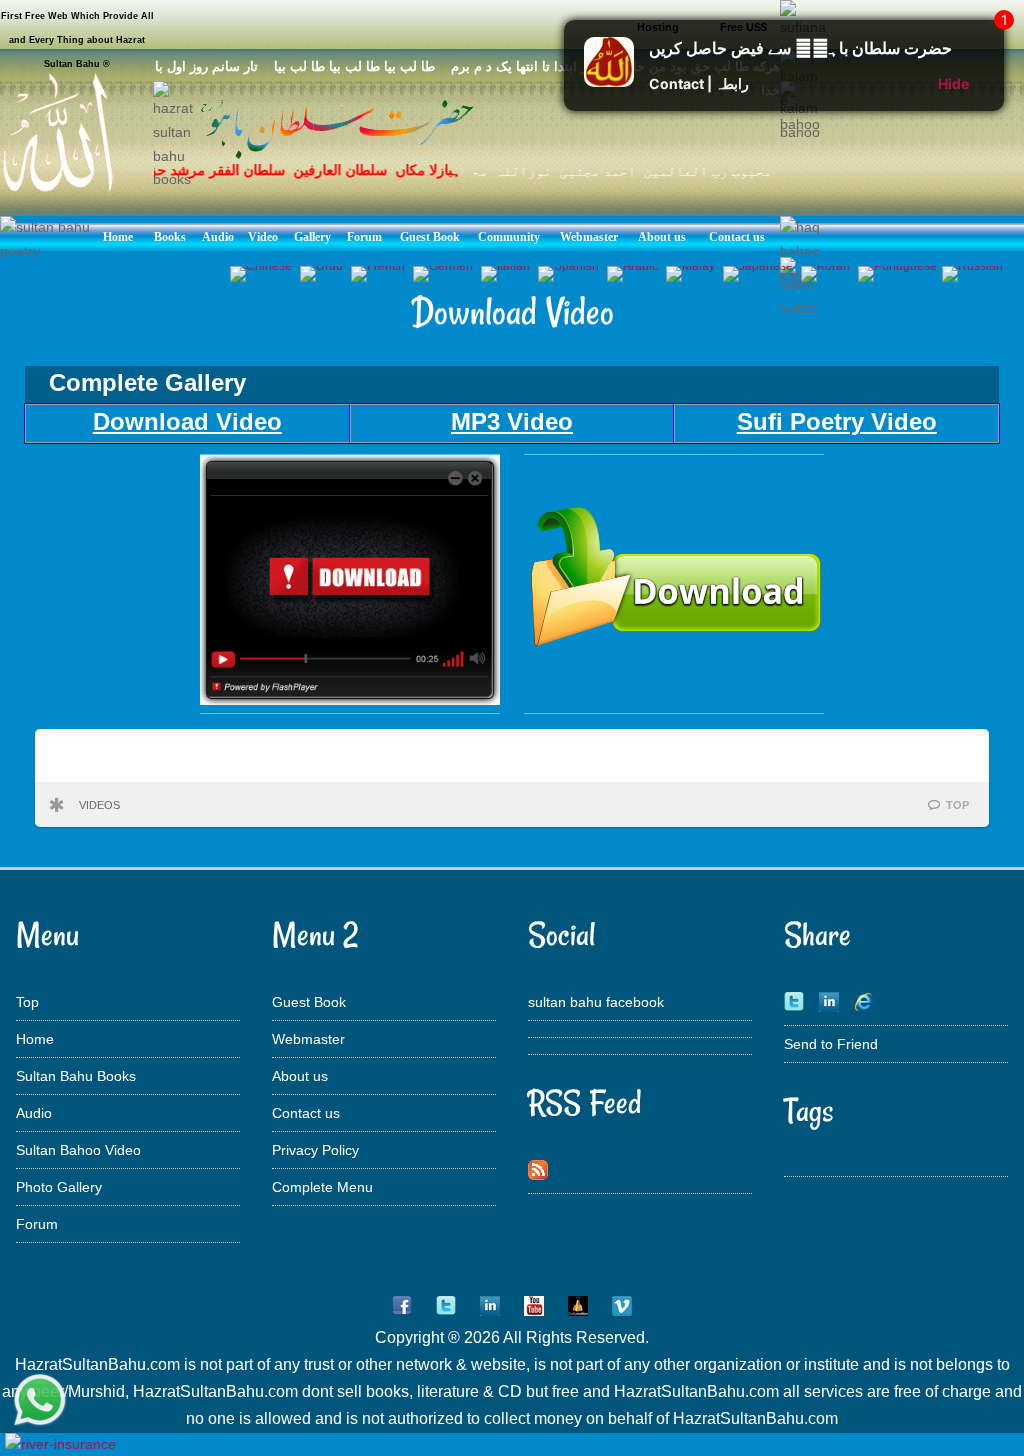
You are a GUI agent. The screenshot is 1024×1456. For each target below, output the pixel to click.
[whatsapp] (40, 1401)
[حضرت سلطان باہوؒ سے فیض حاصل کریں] (609, 81)
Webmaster (308, 1039)
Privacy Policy (315, 1150)
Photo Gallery (59, 1187)
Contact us (306, 1113)
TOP (957, 805)
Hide (953, 83)
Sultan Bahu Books (76, 1076)
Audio (34, 1113)
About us (300, 1076)
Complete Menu (322, 1187)
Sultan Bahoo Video (78, 1150)
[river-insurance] (60, 1444)
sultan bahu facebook (596, 1002)
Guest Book (309, 1002)
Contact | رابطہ (699, 83)
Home (35, 1039)
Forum (37, 1224)
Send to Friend (831, 1044)
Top (27, 1002)
